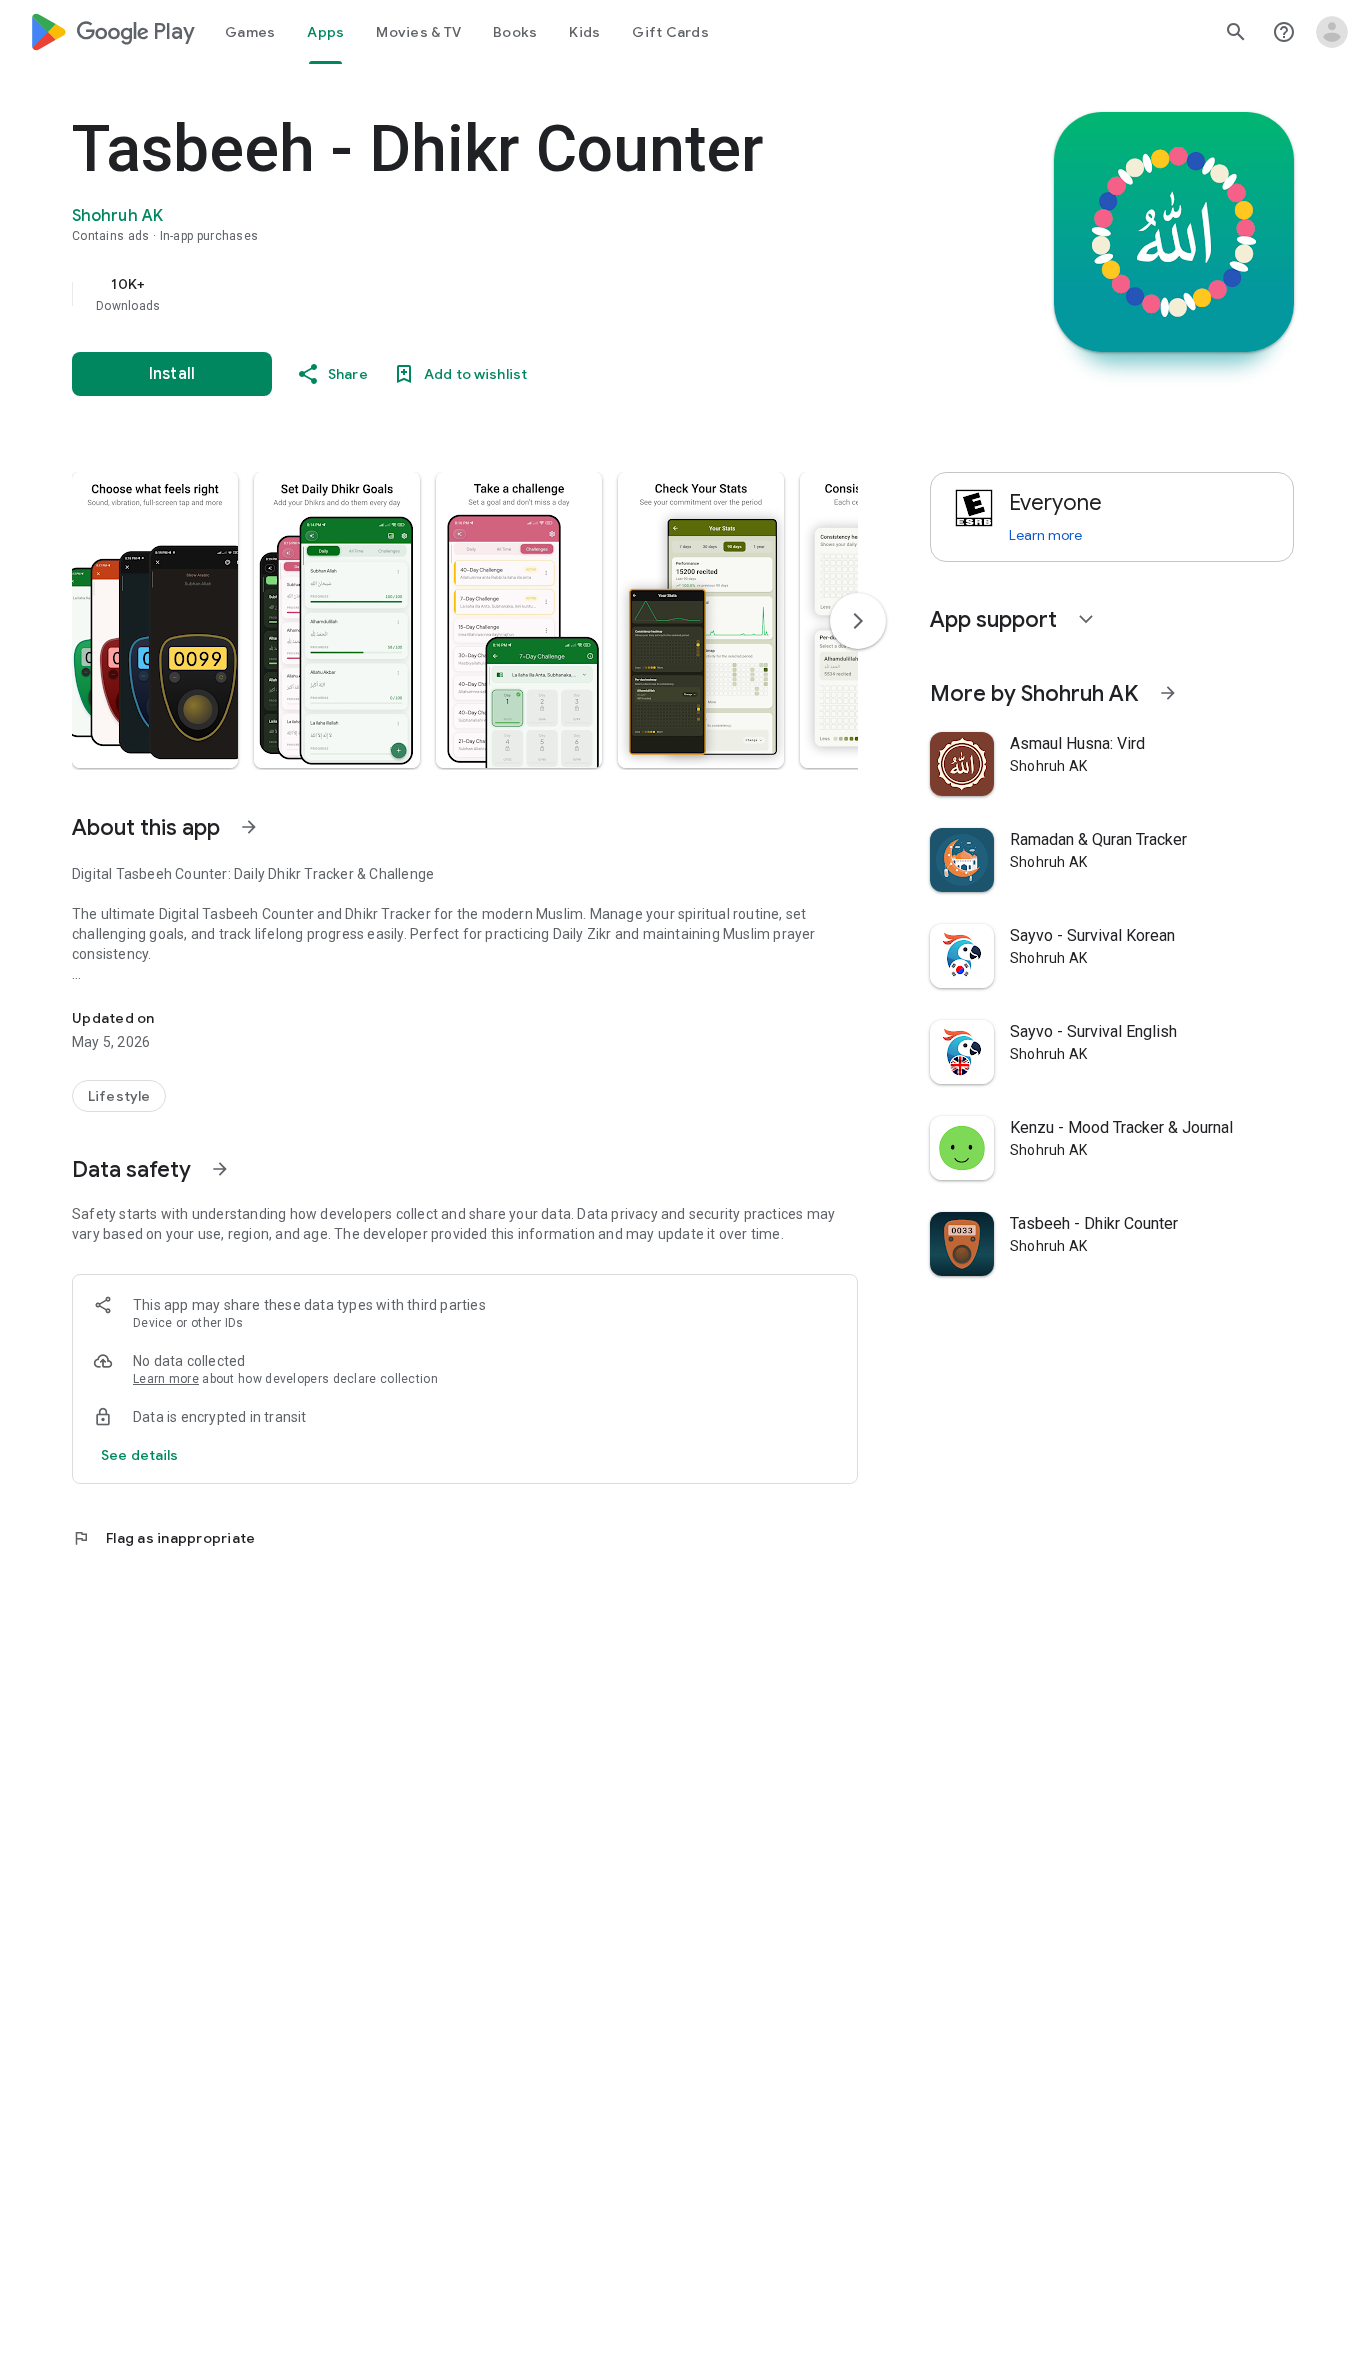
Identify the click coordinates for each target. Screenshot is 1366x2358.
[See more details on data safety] (140, 1455)
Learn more (166, 1379)
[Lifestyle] (119, 1096)
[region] (472, 294)
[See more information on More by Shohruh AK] (1168, 693)
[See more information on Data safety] (220, 1169)
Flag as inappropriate (163, 1538)
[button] (155, 620)
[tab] (250, 32)
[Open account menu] (1332, 32)
